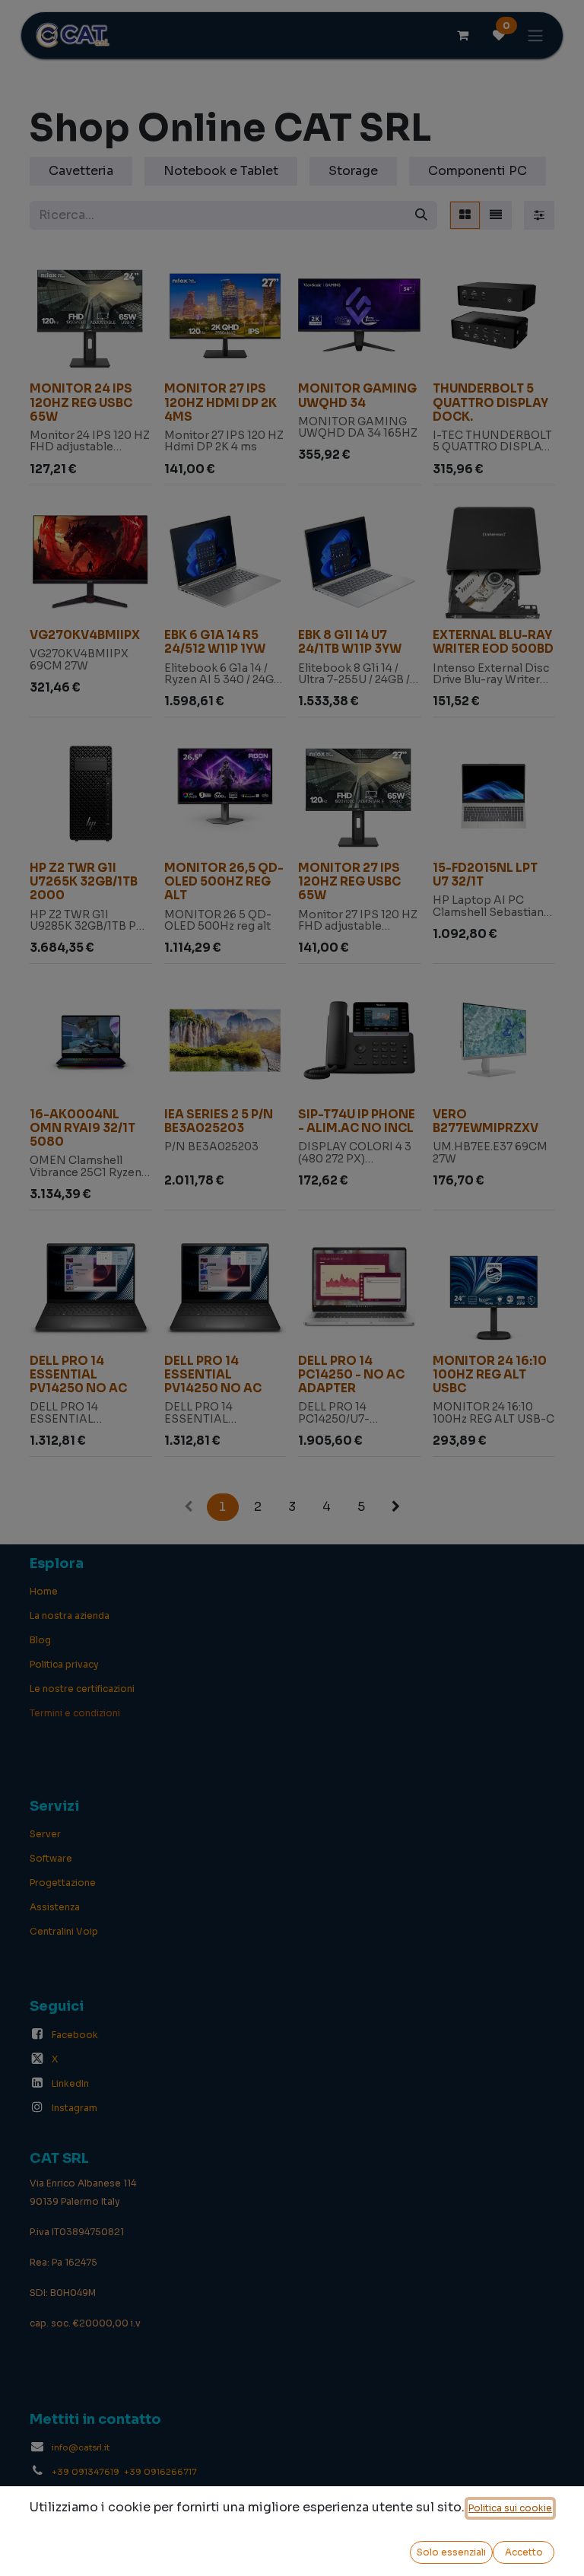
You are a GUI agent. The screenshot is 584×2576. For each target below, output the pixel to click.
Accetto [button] (524, 2552)
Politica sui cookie (510, 2508)
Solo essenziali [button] (451, 2552)
